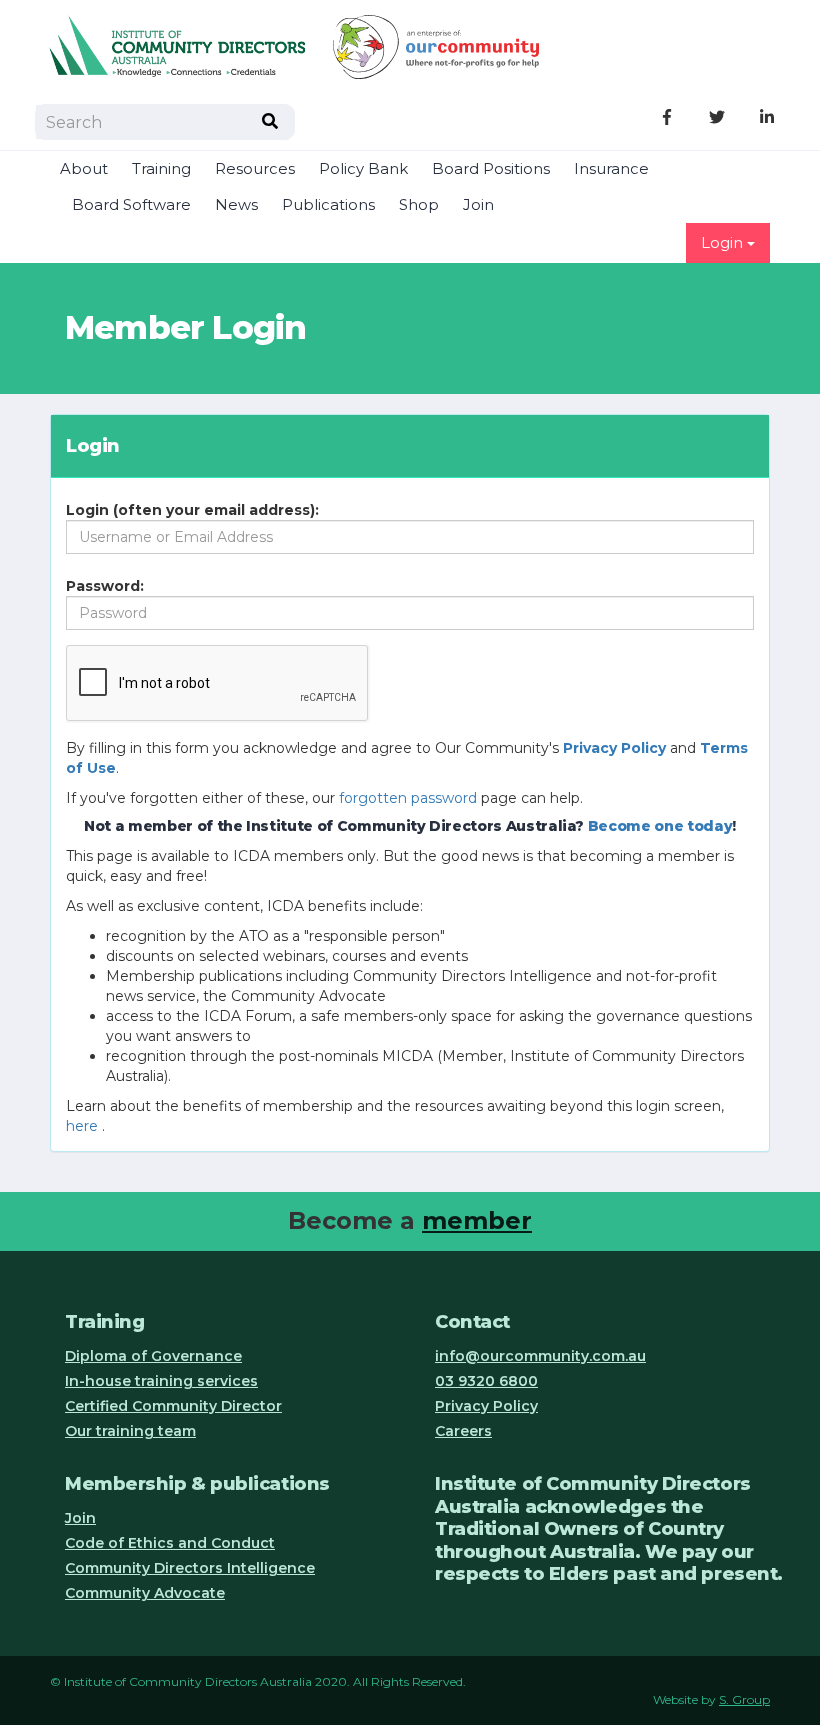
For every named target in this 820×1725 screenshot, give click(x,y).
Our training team (130, 1431)
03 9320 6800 (486, 1381)
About (84, 169)
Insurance (611, 169)
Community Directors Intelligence (190, 1568)
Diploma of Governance (153, 1356)
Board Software (131, 205)
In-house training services (161, 1381)
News (236, 205)
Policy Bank (363, 169)
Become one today (660, 826)
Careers (463, 1431)
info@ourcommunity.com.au (540, 1356)
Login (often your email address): (192, 510)
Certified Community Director (173, 1406)
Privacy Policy (486, 1406)
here (82, 1126)
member (477, 1220)
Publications (328, 205)
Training (161, 169)
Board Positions (491, 169)
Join (478, 205)
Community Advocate (145, 1593)
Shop (419, 205)
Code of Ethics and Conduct (170, 1543)
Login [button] (724, 243)
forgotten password (408, 798)
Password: (105, 586)
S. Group (744, 1699)
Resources (255, 169)
